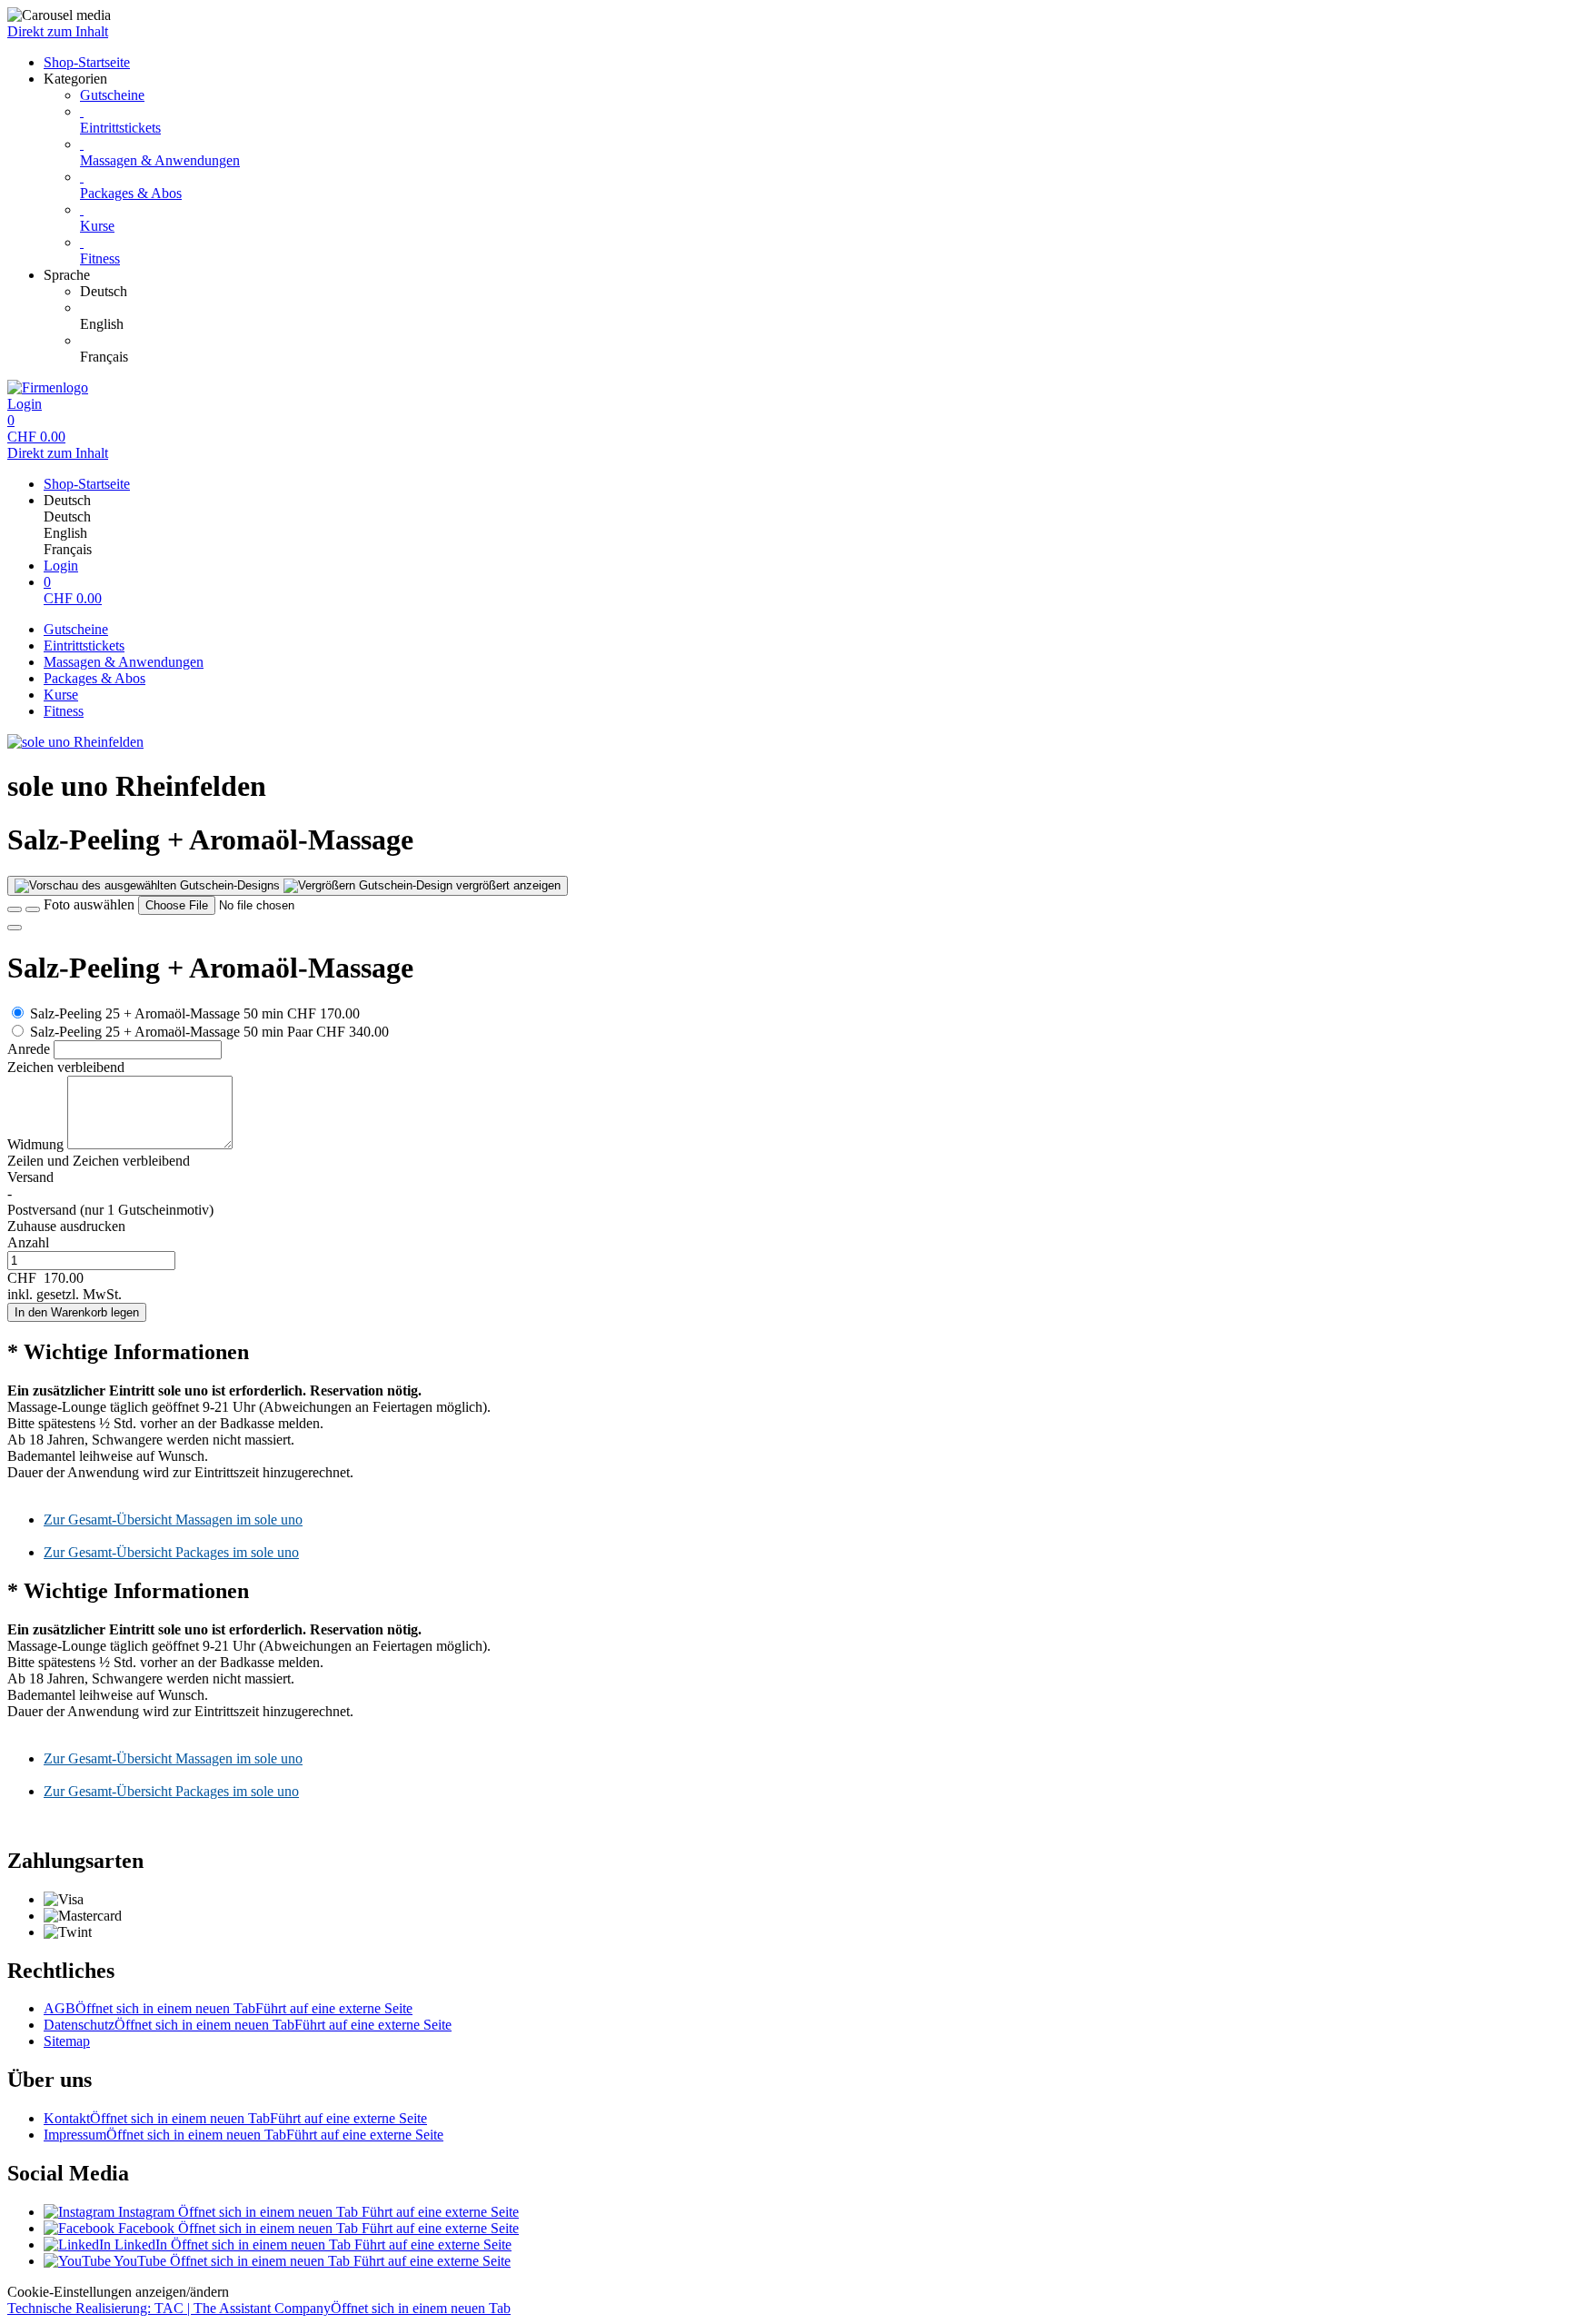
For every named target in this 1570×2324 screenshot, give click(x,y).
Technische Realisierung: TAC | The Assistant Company (259, 2308)
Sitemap (67, 2041)
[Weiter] (15, 928)
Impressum (243, 2135)
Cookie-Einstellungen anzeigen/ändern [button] (118, 2292)
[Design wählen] (33, 909)
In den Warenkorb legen (77, 1312)
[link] (821, 292)
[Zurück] (15, 909)
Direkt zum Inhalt (58, 31)
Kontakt (235, 2118)
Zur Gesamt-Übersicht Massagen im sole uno (173, 1520)
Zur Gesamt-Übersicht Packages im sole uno (171, 1552)
